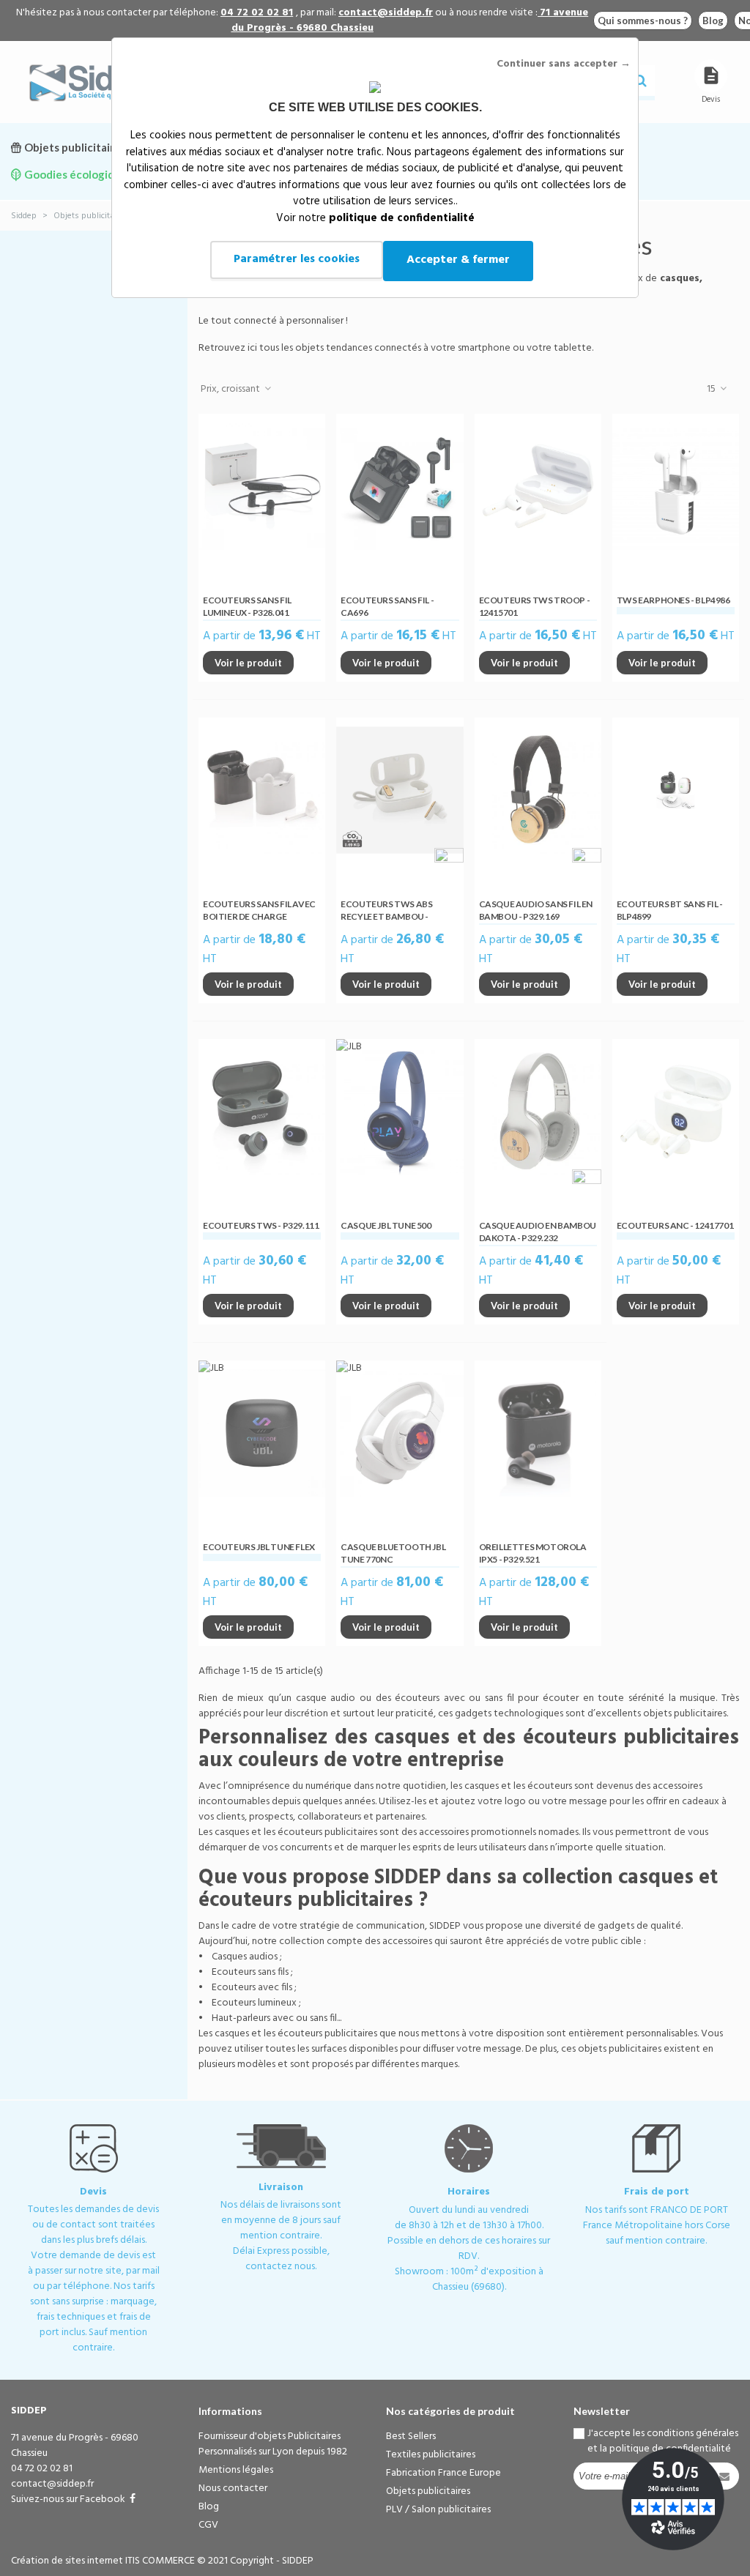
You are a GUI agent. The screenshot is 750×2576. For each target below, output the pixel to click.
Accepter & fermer (458, 260)
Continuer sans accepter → (564, 64)
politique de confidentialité (402, 218)
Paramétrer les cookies (297, 259)
